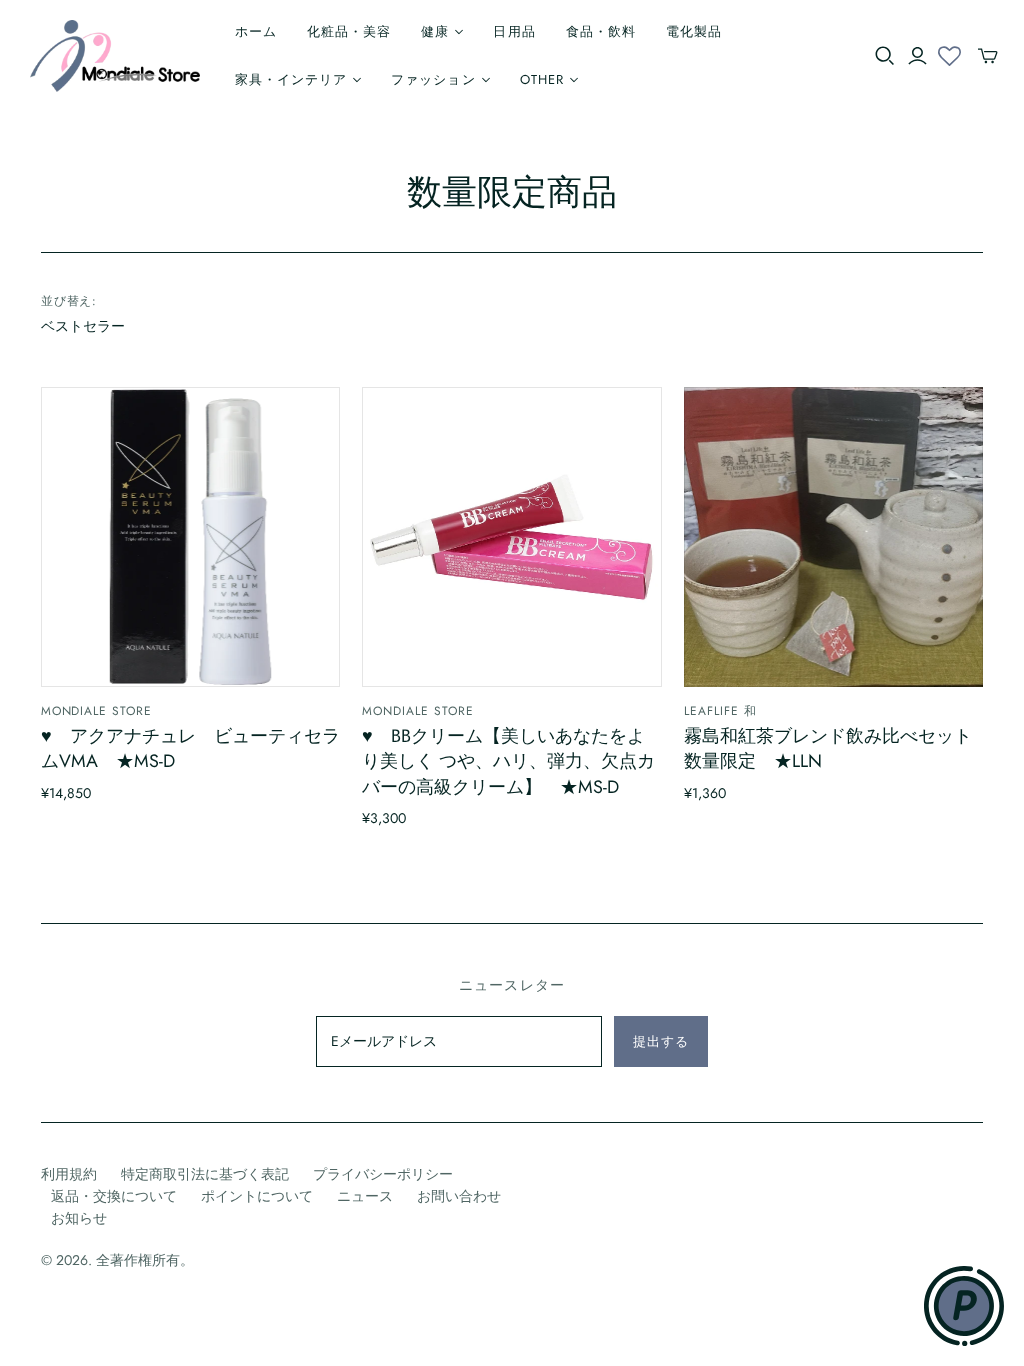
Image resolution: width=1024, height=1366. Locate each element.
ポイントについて (257, 1196)
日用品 (514, 31)
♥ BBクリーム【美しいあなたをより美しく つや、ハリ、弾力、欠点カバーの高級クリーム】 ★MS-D (508, 761)
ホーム (256, 31)
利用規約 (69, 1174)
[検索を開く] (885, 56)
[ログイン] (917, 56)
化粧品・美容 (349, 31)
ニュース (365, 1196)
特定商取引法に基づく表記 (205, 1174)
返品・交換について (114, 1196)
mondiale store (96, 711)
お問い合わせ (459, 1196)
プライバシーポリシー (383, 1174)
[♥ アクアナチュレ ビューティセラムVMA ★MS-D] (190, 536)
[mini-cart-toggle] (988, 56)
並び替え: (69, 301)
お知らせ (79, 1218)
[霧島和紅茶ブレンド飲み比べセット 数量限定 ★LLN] (833, 536)
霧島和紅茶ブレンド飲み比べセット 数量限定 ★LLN (828, 748)
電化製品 (694, 31)
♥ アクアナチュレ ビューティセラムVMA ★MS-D (190, 748)
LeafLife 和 (720, 711)
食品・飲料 (601, 31)
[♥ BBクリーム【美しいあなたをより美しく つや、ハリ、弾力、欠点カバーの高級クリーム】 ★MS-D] (511, 536)
